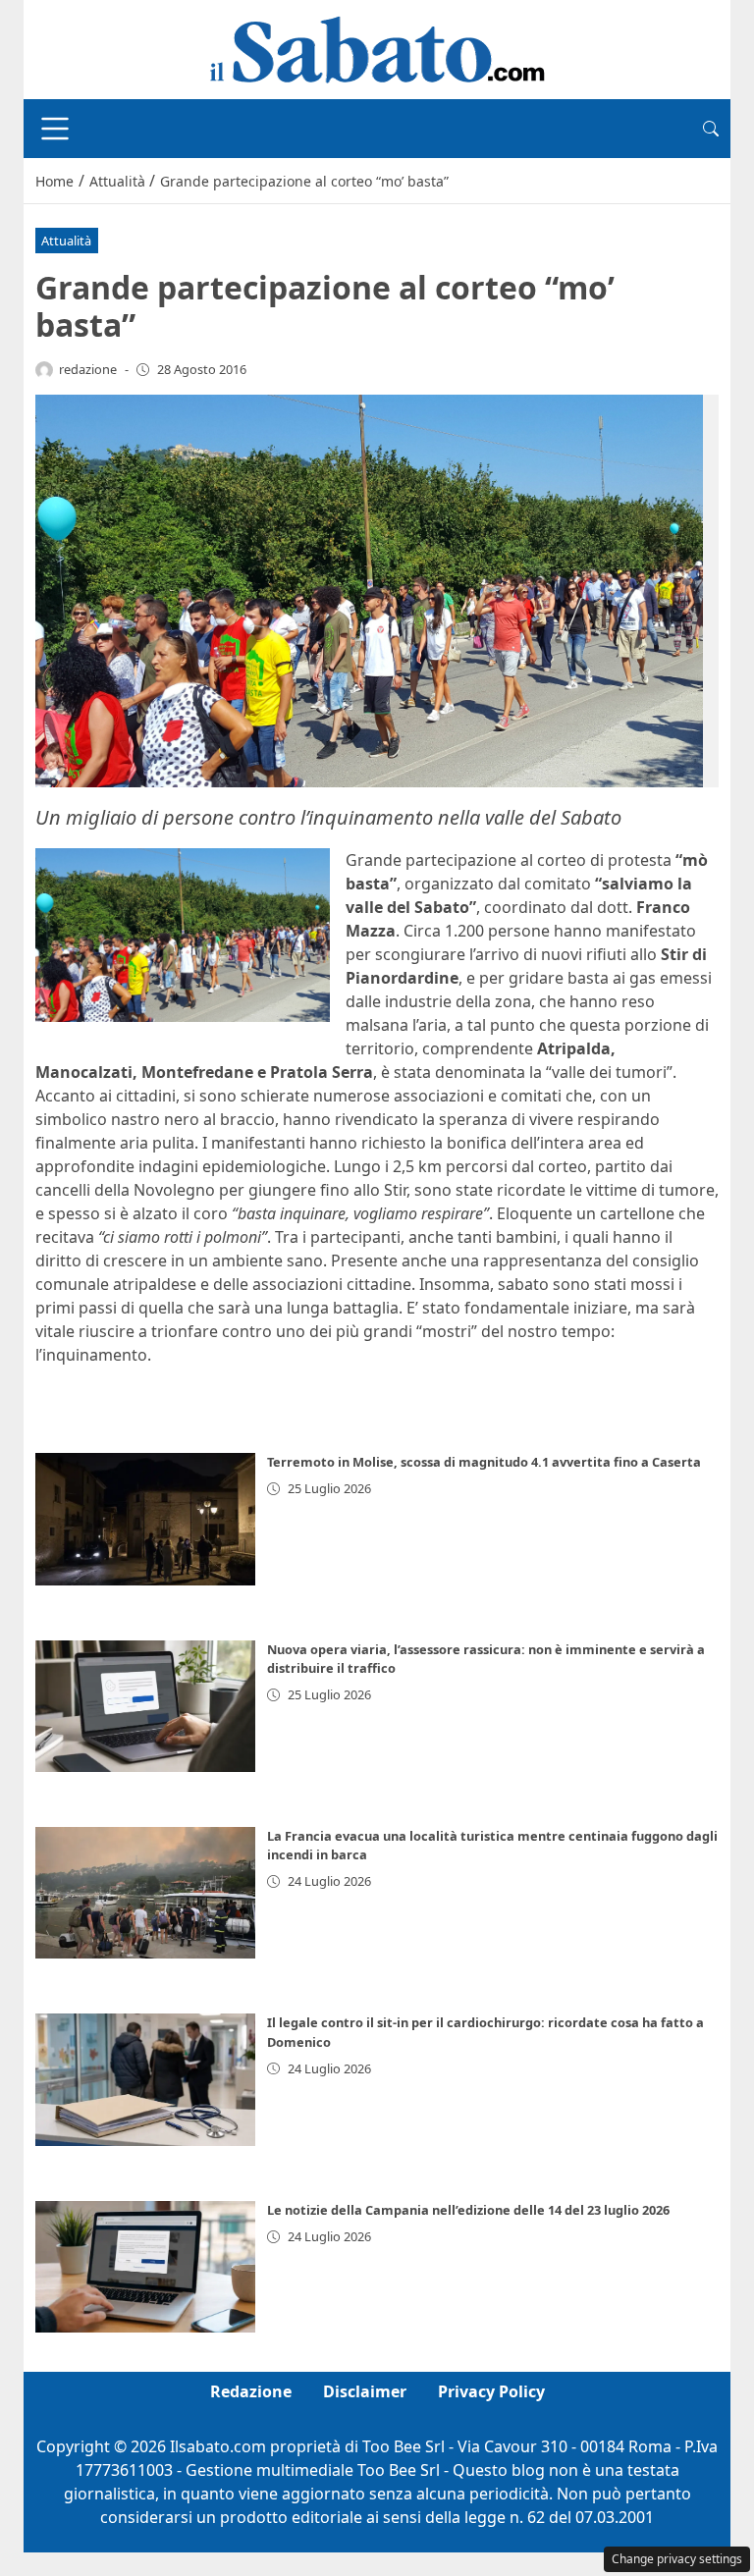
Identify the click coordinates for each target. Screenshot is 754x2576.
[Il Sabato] (377, 48)
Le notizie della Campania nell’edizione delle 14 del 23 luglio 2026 (468, 2210)
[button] (711, 129)
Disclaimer (365, 2391)
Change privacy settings (677, 2559)
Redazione (251, 2391)
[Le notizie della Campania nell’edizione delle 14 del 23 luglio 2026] (145, 2267)
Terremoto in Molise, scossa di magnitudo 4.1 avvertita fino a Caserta (484, 1462)
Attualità (66, 241)
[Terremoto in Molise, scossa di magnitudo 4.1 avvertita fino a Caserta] (145, 1519)
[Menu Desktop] (55, 129)
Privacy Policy (491, 2391)
